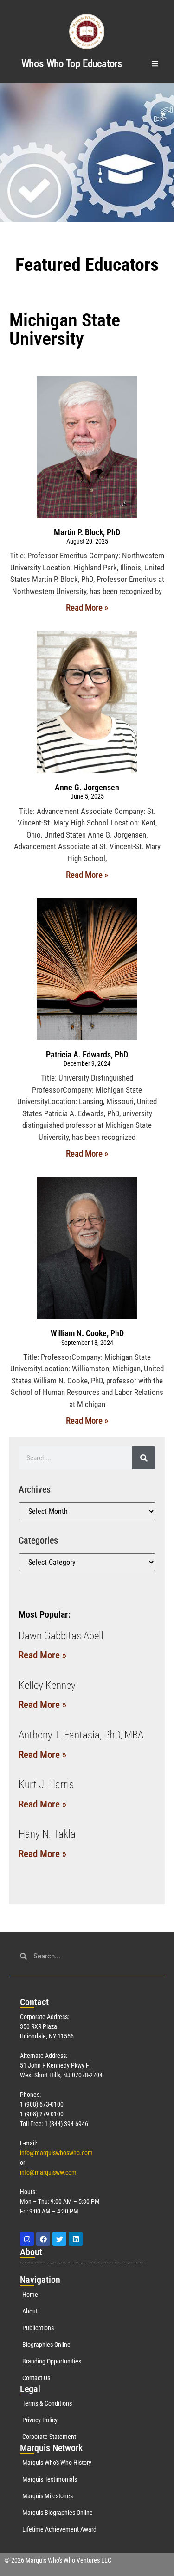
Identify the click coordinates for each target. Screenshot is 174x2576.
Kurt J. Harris (46, 1785)
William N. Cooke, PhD (87, 1333)
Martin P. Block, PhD (87, 532)
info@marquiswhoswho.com (56, 2153)
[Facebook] (43, 2239)
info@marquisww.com (48, 2172)
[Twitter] (59, 2239)
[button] (155, 64)
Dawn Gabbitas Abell (61, 1636)
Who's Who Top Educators (71, 64)
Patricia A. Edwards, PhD (87, 1054)
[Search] (144, 1458)
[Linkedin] (76, 2239)
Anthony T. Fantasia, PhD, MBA (81, 1735)
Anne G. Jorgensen (87, 787)
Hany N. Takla (47, 1834)
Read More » (87, 608)
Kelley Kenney (47, 1685)
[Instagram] (27, 2239)
